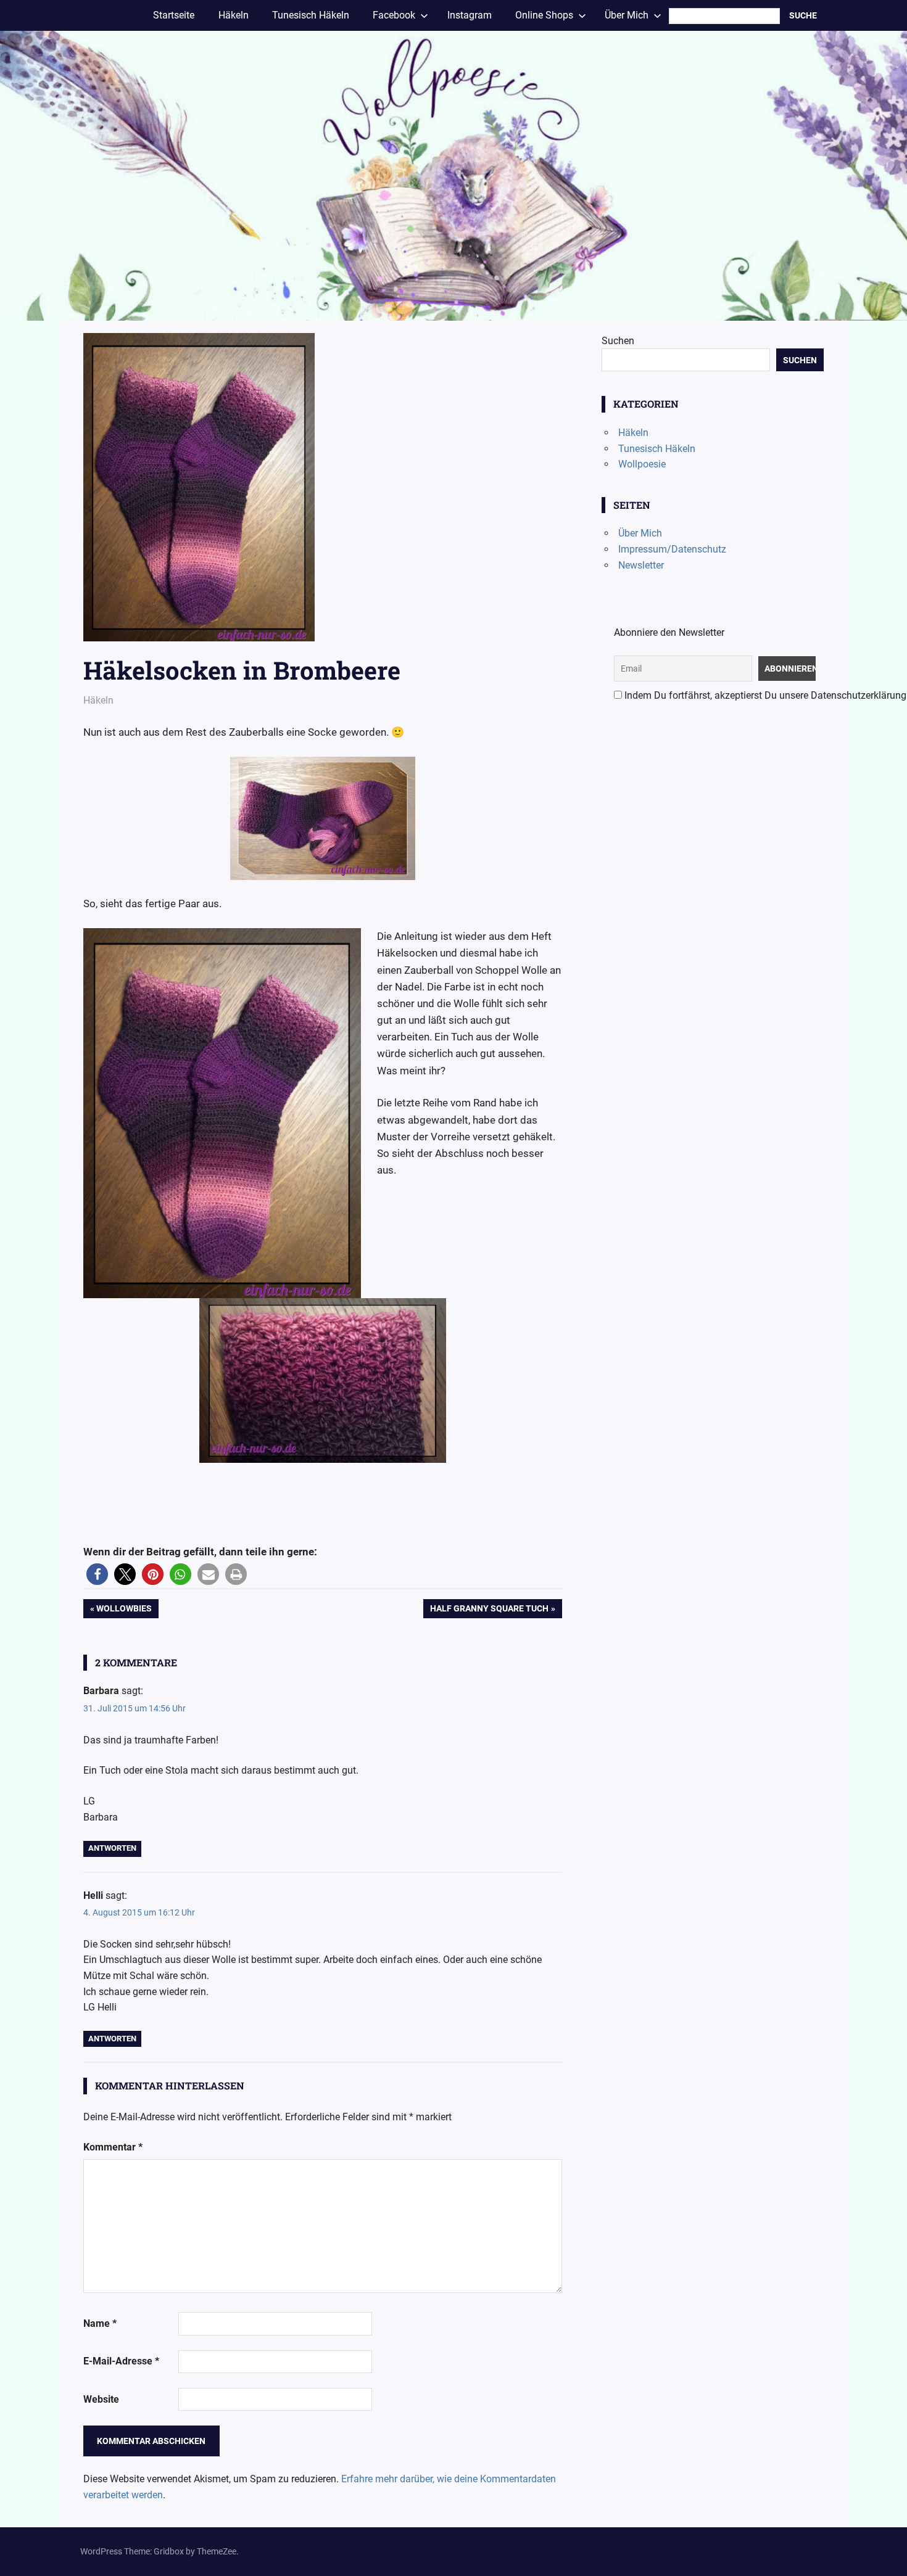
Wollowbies (124, 1611)
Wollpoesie (642, 464)
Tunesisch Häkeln (311, 15)
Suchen (618, 341)
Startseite (174, 15)
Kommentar (113, 2147)
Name (100, 2323)
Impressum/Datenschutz (672, 549)
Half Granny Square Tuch (489, 1611)
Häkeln (234, 15)
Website (101, 2399)
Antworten (112, 1848)
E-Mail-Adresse (121, 2361)
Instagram (470, 15)
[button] (97, 1574)
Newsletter (641, 565)
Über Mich (640, 533)
